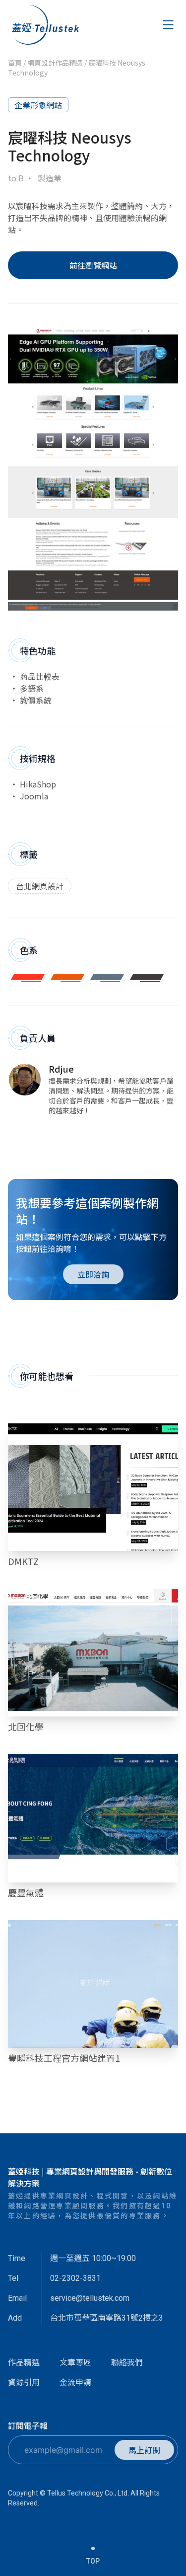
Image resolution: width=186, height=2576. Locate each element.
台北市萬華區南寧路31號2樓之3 (107, 2318)
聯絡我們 (127, 2362)
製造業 (50, 178)
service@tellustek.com (90, 2298)
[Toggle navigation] (168, 25)
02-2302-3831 (75, 2278)
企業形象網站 (38, 105)
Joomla (34, 796)
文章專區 (75, 2362)
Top (93, 2561)
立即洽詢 (93, 1274)
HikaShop (38, 784)
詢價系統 (36, 700)
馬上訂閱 (144, 2450)
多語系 (32, 688)
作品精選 (24, 2362)
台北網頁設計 (40, 886)
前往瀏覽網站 (93, 265)
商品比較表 (40, 676)
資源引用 (24, 2382)
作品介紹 (93, 1489)
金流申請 (75, 2382)
